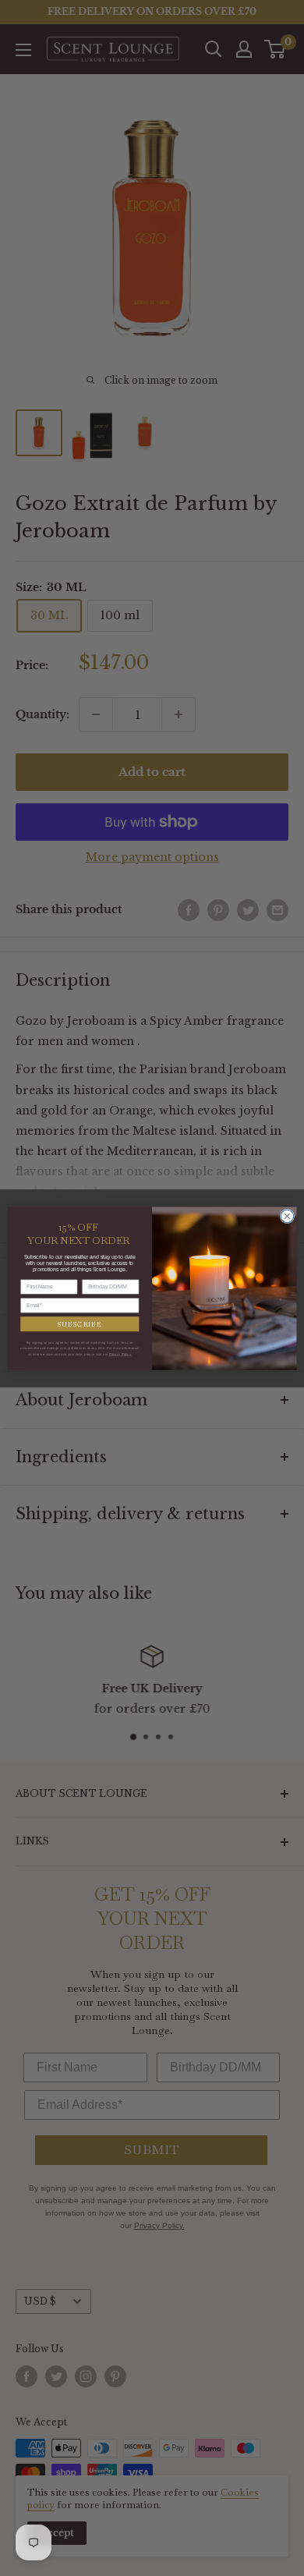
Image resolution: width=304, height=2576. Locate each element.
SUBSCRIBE (80, 1323)
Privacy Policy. (120, 1354)
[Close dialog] (287, 1216)
